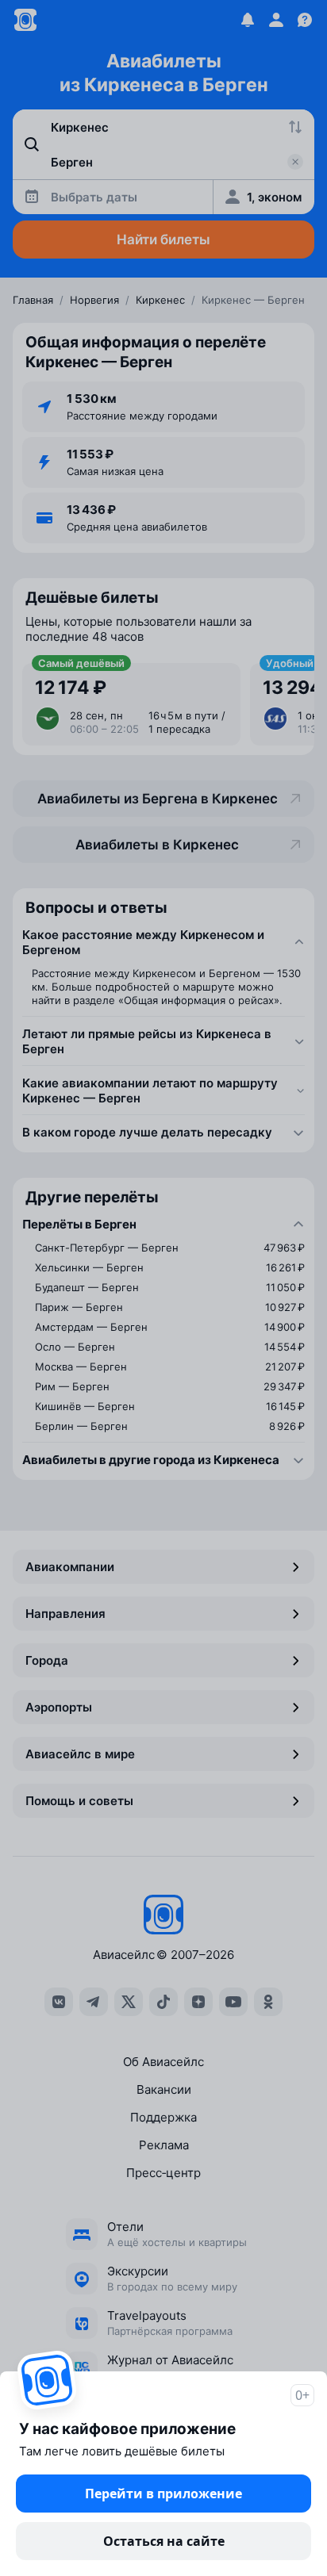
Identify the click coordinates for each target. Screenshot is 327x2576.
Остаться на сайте (164, 2541)
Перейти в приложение (163, 2494)
